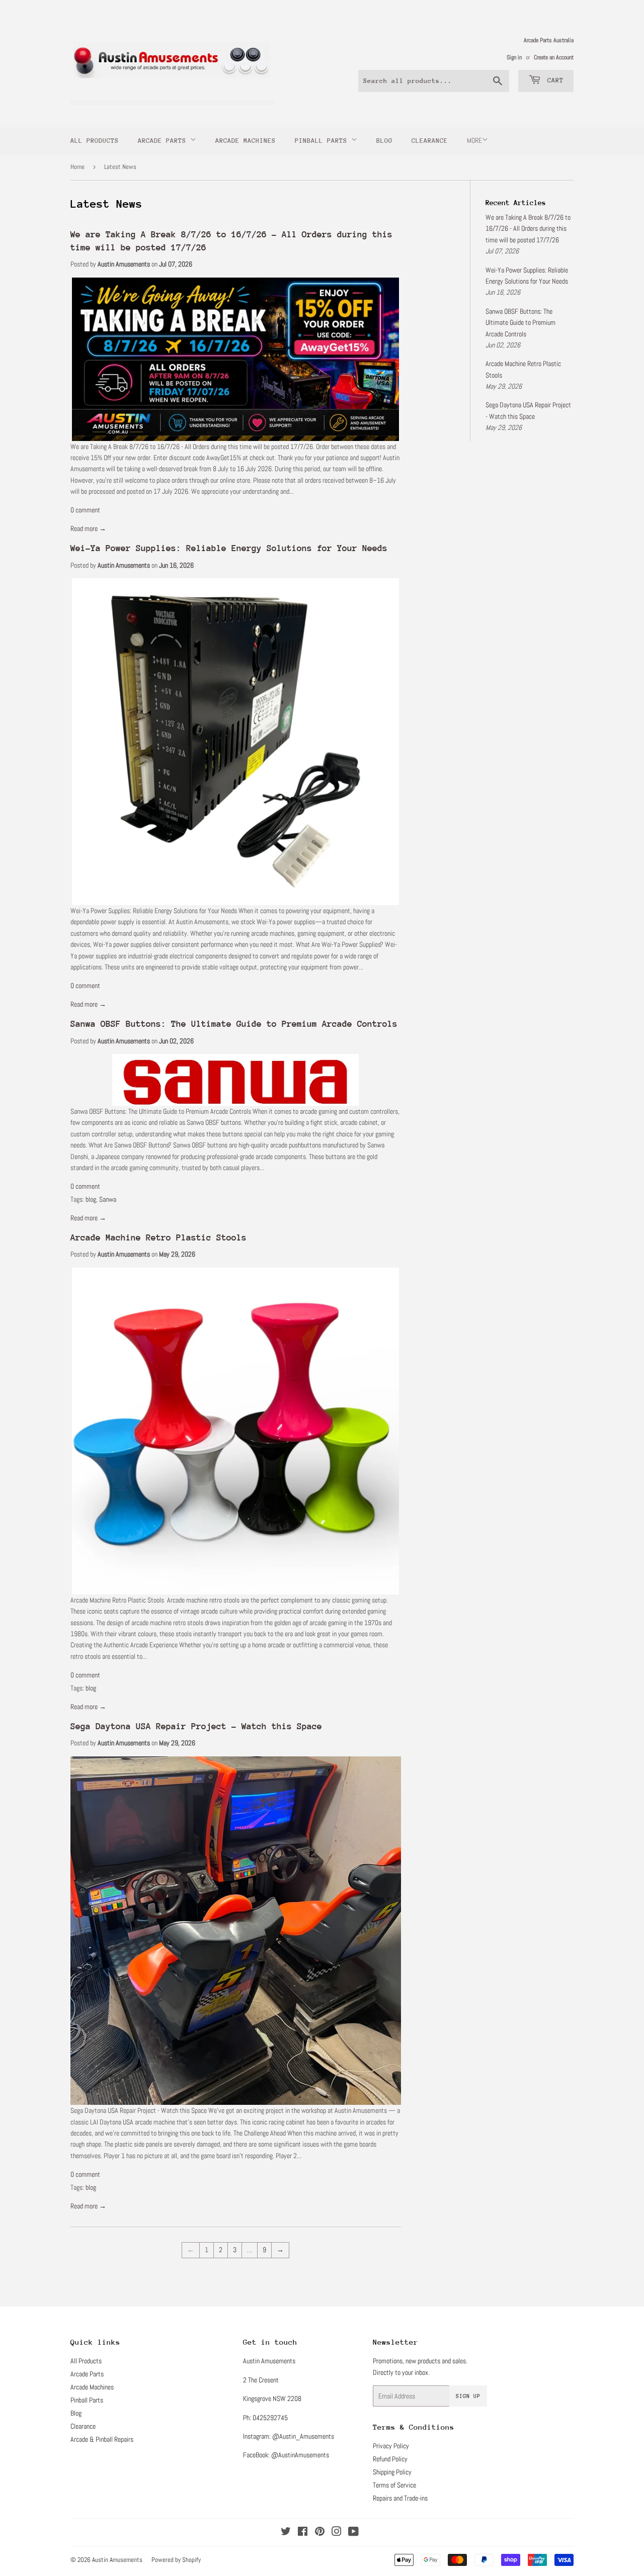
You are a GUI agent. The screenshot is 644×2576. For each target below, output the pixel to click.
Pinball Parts (323, 141)
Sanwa (108, 1199)
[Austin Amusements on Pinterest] (320, 2533)
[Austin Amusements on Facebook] (303, 2533)
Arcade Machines (246, 141)
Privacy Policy (391, 2446)
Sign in (514, 57)
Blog (384, 141)
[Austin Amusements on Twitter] (286, 2533)
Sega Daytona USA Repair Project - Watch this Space (196, 1726)
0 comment (85, 510)
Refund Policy (390, 2459)
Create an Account (554, 57)
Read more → (88, 528)
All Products (95, 141)
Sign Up (468, 2396)
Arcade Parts (164, 141)
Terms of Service (394, 2485)
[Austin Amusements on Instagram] (337, 2533)
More (474, 140)
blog (91, 1199)
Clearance (430, 141)
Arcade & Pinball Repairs (102, 2439)
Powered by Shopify (176, 2560)
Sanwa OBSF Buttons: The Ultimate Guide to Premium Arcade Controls (234, 1024)
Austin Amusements (117, 2560)
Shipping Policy (392, 2472)
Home (77, 167)
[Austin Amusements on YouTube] (353, 2533)
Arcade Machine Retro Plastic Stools (158, 1237)
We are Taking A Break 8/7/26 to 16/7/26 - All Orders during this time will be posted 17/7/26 (528, 229)
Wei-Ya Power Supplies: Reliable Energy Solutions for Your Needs (229, 548)
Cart (553, 80)
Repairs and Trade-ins (400, 2498)
